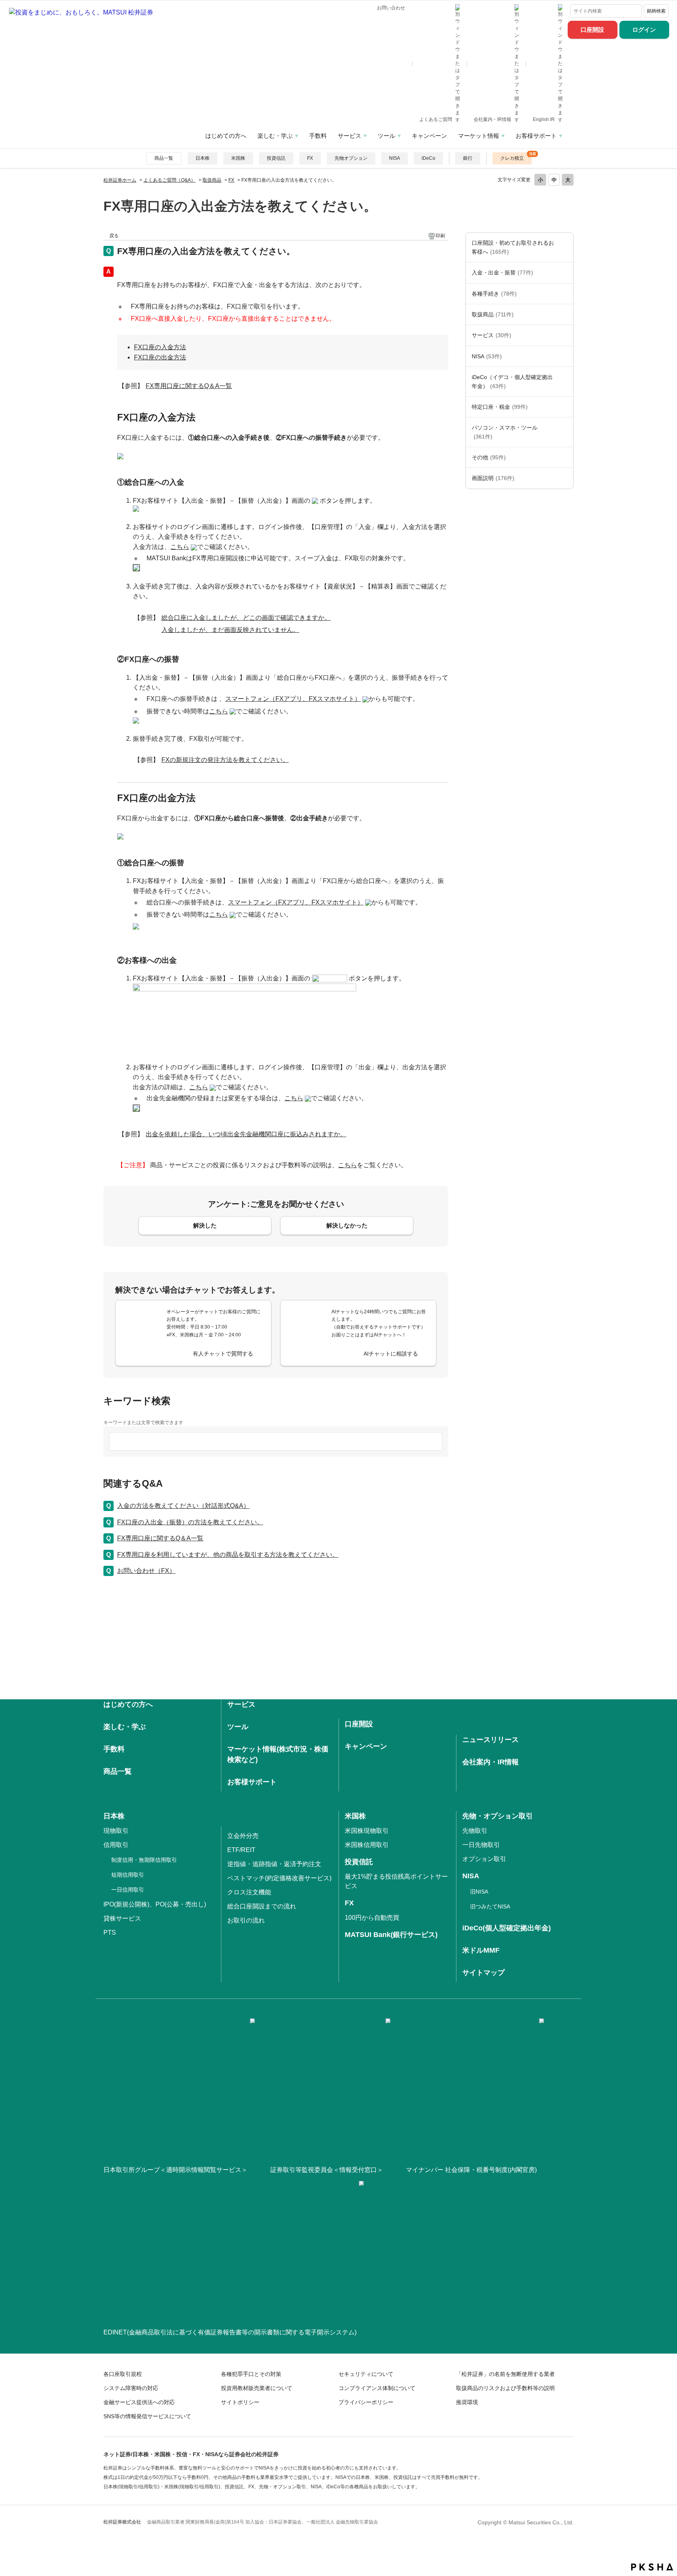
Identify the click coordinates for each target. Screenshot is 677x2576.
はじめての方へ (226, 136)
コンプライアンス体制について (377, 2388)
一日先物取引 (481, 1845)
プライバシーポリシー (366, 2402)
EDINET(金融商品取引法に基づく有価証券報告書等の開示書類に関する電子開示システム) (230, 2332)
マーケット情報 (479, 136)
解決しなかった (347, 1225)
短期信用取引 (128, 1875)
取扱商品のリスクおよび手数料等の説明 (505, 2388)
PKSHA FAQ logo (652, 2567)
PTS (110, 1932)
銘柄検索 (656, 11)
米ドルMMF (481, 1950)
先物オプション (351, 158)
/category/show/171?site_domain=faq (565, 335)
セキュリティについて (366, 2374)
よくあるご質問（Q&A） (169, 180)
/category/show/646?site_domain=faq (565, 382)
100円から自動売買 (372, 1918)
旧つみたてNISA (490, 1906)
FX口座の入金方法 (160, 347)
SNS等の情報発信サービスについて (147, 2416)
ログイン (644, 30)
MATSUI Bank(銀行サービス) (391, 1935)
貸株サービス (122, 1918)
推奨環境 (467, 2402)
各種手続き (494, 294)
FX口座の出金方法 (160, 357)
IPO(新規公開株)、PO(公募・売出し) (155, 1904)
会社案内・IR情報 (493, 119)
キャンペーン (429, 136)
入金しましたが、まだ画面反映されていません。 (230, 630)
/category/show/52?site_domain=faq (565, 457)
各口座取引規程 (123, 2374)
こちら (180, 547)
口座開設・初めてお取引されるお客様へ (513, 247)
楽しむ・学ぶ (275, 136)
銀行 (468, 158)
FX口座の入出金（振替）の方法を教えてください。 (190, 1522)
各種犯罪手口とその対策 (251, 2374)
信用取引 (116, 1845)
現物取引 (116, 1831)
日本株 (203, 158)
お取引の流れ (246, 1920)
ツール (386, 136)
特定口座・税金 (500, 407)
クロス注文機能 (249, 1892)
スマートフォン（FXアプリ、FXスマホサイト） (293, 699)
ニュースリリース (491, 1740)
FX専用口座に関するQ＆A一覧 (189, 386)
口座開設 (592, 30)
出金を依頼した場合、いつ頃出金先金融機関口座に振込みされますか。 (246, 1134)
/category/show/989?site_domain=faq (565, 478)
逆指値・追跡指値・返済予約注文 (274, 1864)
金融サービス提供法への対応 (139, 2402)
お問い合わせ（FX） (146, 1571)
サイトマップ (483, 1973)
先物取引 (475, 1831)
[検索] (634, 11)
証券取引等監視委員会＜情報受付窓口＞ (327, 2170)
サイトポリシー (240, 2402)
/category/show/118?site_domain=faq (565, 294)
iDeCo (428, 158)
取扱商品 (212, 180)
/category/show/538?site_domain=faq (565, 356)
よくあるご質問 (436, 119)
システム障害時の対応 (131, 2388)
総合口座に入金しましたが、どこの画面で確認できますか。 (246, 618)
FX (310, 158)
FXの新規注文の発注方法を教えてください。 (225, 760)
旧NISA (479, 1892)
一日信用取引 (128, 1890)
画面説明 (493, 478)
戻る (114, 236)
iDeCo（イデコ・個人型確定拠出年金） (512, 381)
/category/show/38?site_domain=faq (565, 407)
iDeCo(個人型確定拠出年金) (507, 1928)
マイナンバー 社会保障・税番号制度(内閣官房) (471, 2170)
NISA (395, 158)
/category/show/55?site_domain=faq (565, 432)
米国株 (238, 158)
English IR (544, 119)
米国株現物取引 (367, 1831)
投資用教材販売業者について (257, 2388)
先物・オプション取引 (498, 1816)
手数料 (318, 136)
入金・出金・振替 (502, 273)
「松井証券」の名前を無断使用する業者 (505, 2374)
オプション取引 (484, 1859)
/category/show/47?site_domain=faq (565, 314)
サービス (349, 136)
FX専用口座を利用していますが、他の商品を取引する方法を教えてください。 (228, 1555)
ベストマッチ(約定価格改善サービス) (279, 1878)
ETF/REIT (241, 1850)
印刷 (440, 236)
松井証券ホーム (120, 180)
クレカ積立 (512, 158)
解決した (205, 1225)
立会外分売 (243, 1836)
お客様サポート (536, 136)
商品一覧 (164, 158)
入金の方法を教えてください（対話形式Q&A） (183, 1506)
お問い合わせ (391, 8)
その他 (489, 457)
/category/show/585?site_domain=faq (565, 247)
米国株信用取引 (367, 1845)
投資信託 (276, 158)
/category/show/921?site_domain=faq (565, 273)
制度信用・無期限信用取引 (144, 1860)
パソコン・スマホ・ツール (505, 432)
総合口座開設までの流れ (262, 1906)
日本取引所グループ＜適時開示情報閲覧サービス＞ (176, 2170)
